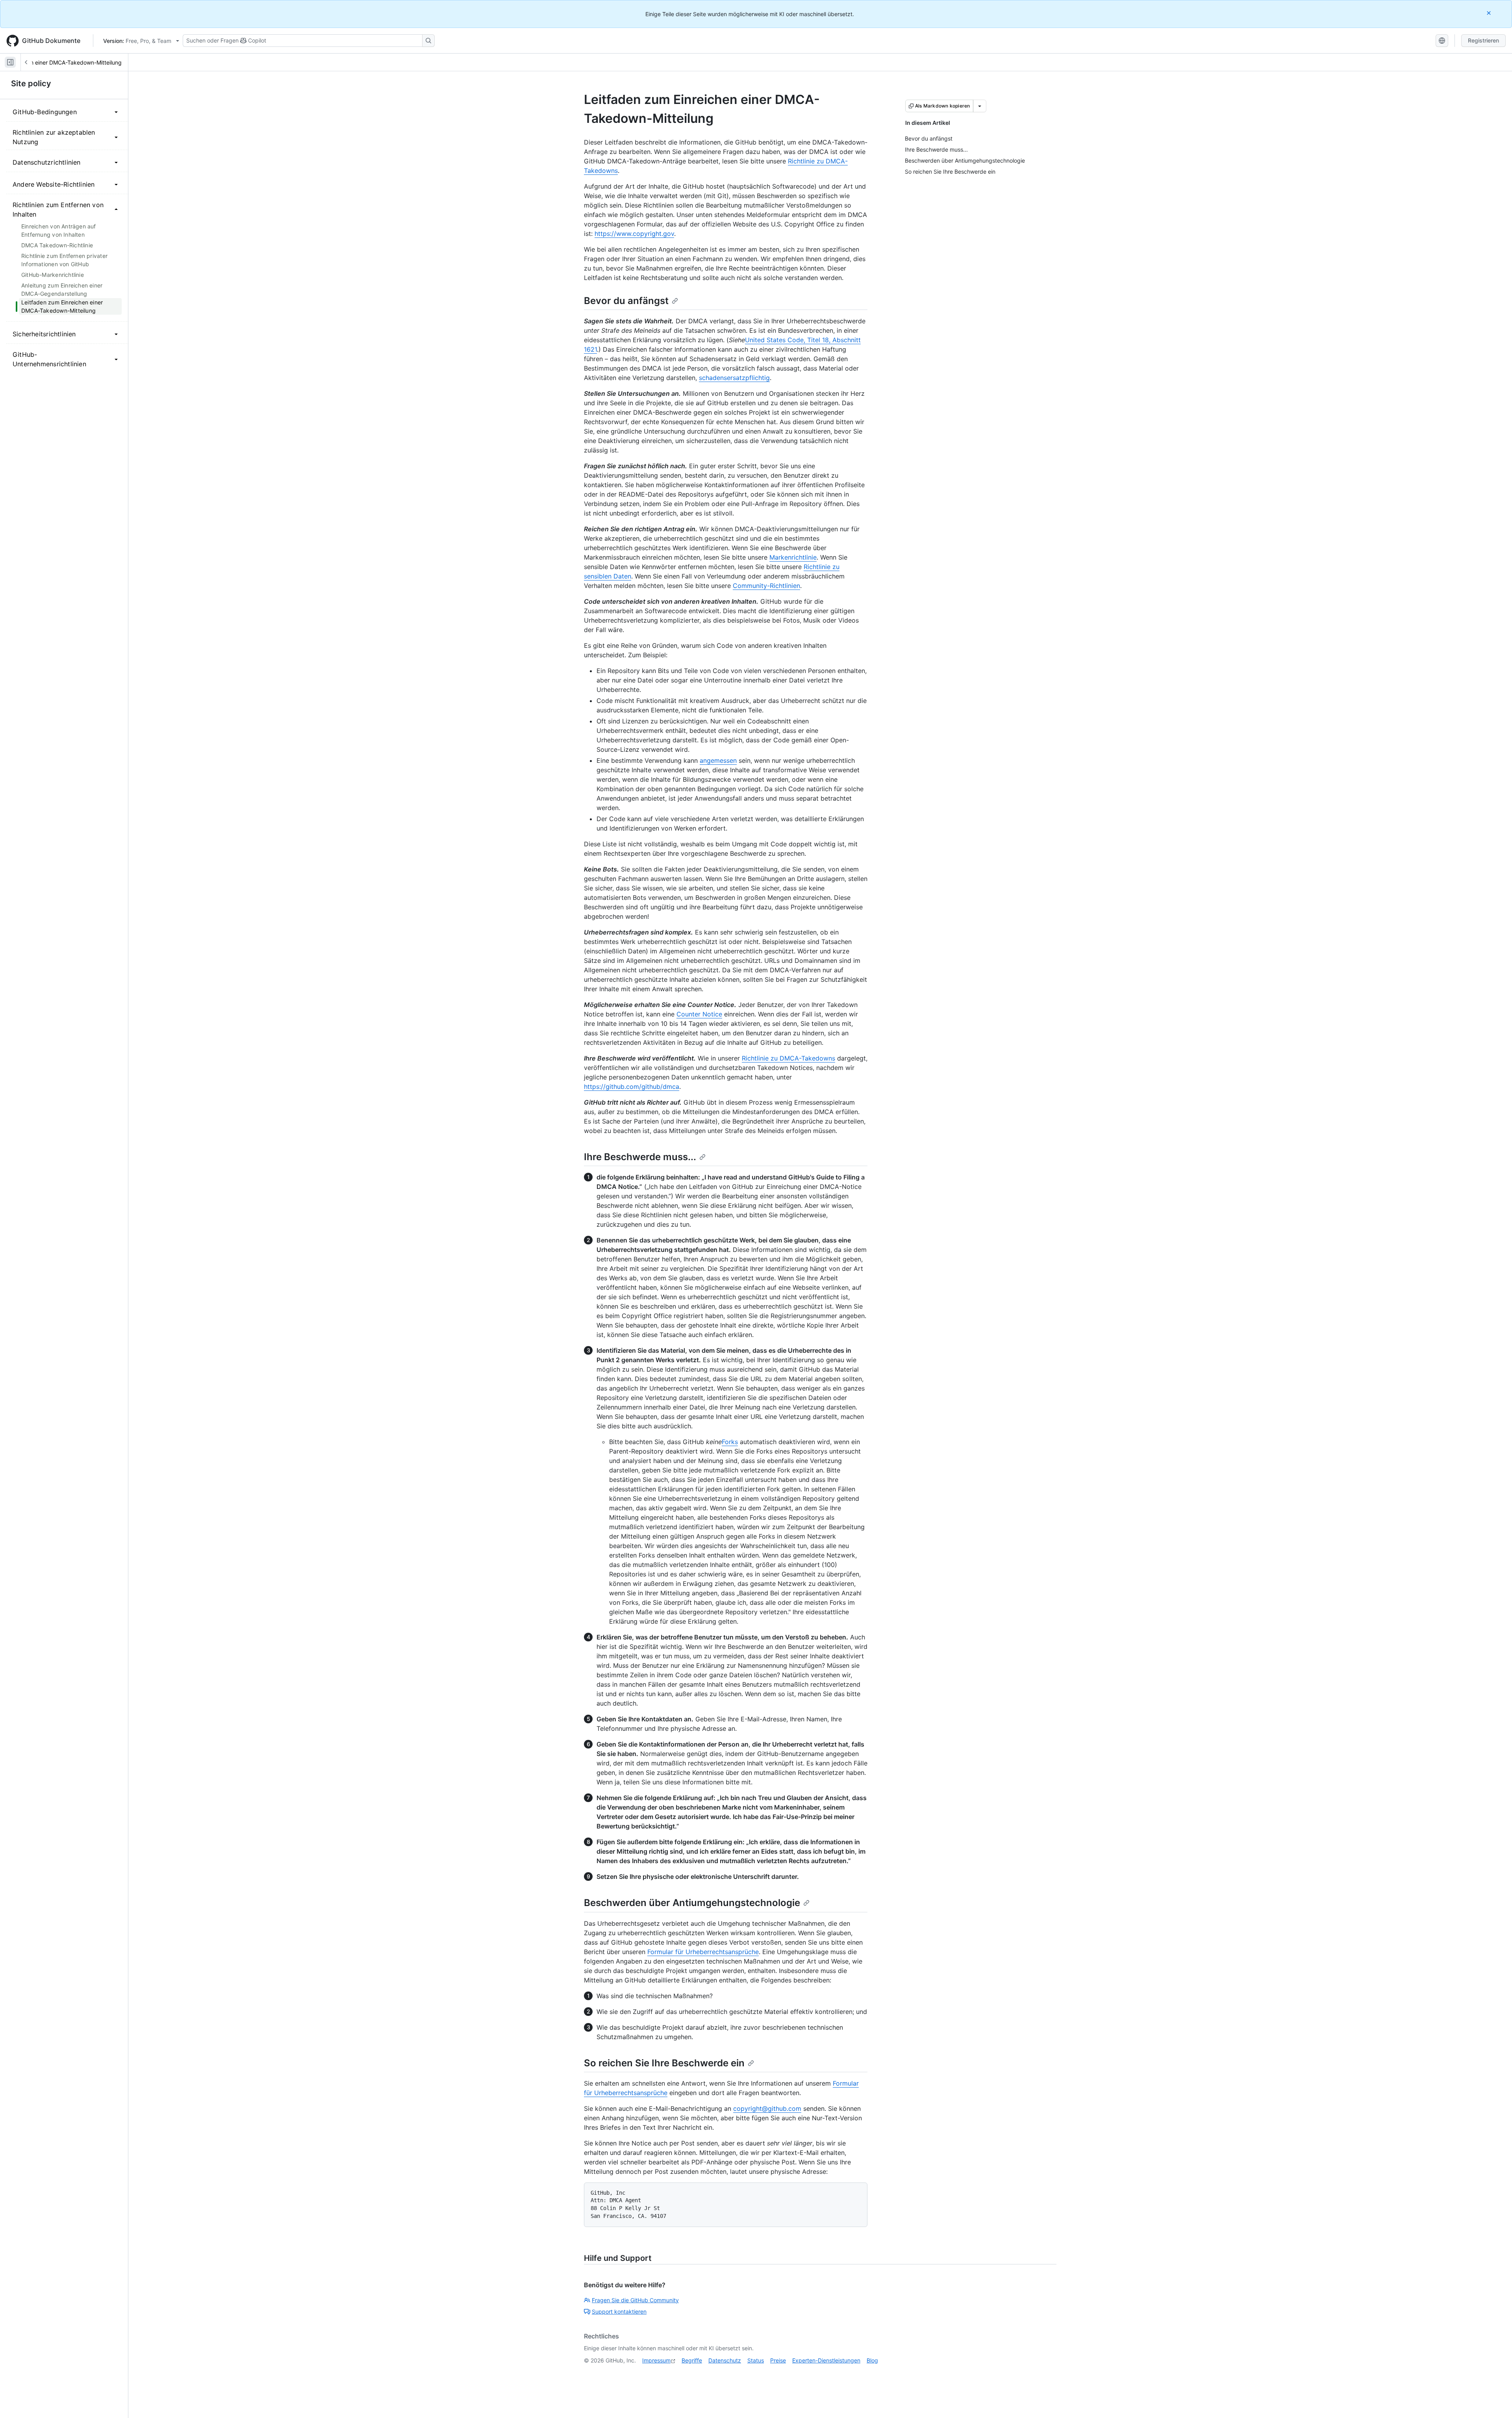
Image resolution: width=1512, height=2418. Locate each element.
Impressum (656, 2360)
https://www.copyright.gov (634, 234)
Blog (872, 2360)
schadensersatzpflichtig (734, 378)
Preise (778, 2360)
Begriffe (692, 2360)
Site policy (31, 83)
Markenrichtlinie (793, 557)
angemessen (718, 760)
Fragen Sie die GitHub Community (635, 2300)
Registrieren (1483, 40)
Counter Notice (699, 1014)
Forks (730, 1442)
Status (756, 2360)
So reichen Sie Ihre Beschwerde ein (664, 2063)
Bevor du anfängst (626, 301)
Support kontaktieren (619, 2311)
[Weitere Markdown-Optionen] (980, 106)
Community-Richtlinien (766, 586)
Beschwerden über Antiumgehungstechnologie (692, 1903)
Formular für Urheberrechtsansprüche (703, 1952)
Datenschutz (725, 2360)
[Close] (1490, 13)
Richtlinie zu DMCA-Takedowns (788, 1058)
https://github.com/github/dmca (632, 1087)
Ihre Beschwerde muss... (640, 1157)
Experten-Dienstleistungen (826, 2360)
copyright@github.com (767, 2108)
